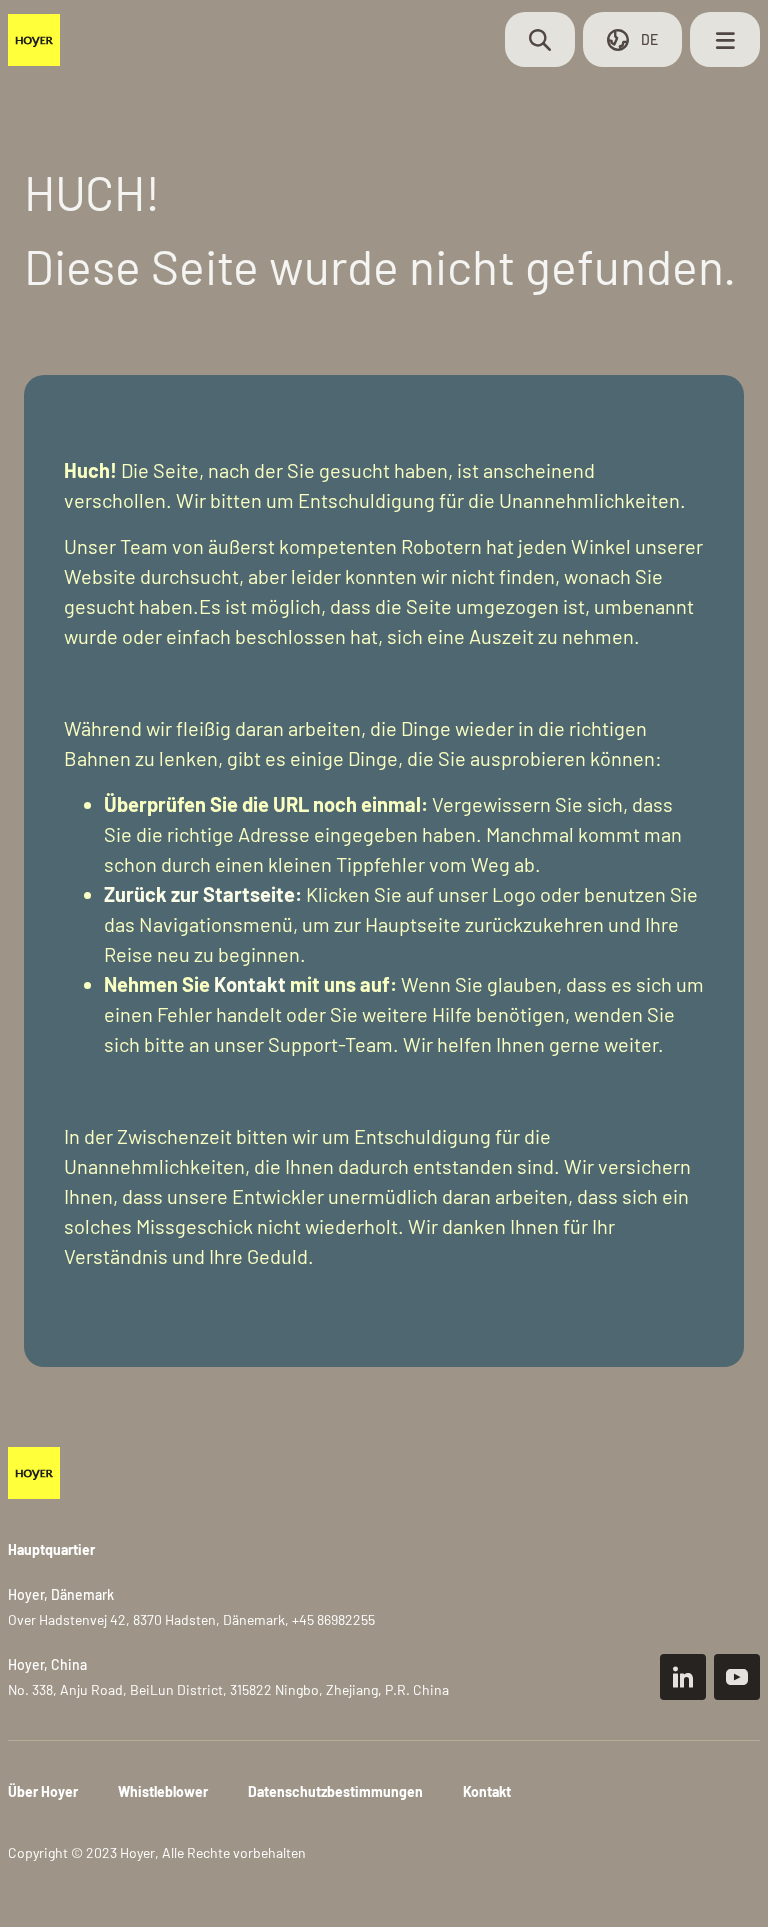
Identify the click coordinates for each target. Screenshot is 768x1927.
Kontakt (250, 984)
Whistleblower (163, 1791)
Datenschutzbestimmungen (335, 1791)
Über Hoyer (43, 1791)
